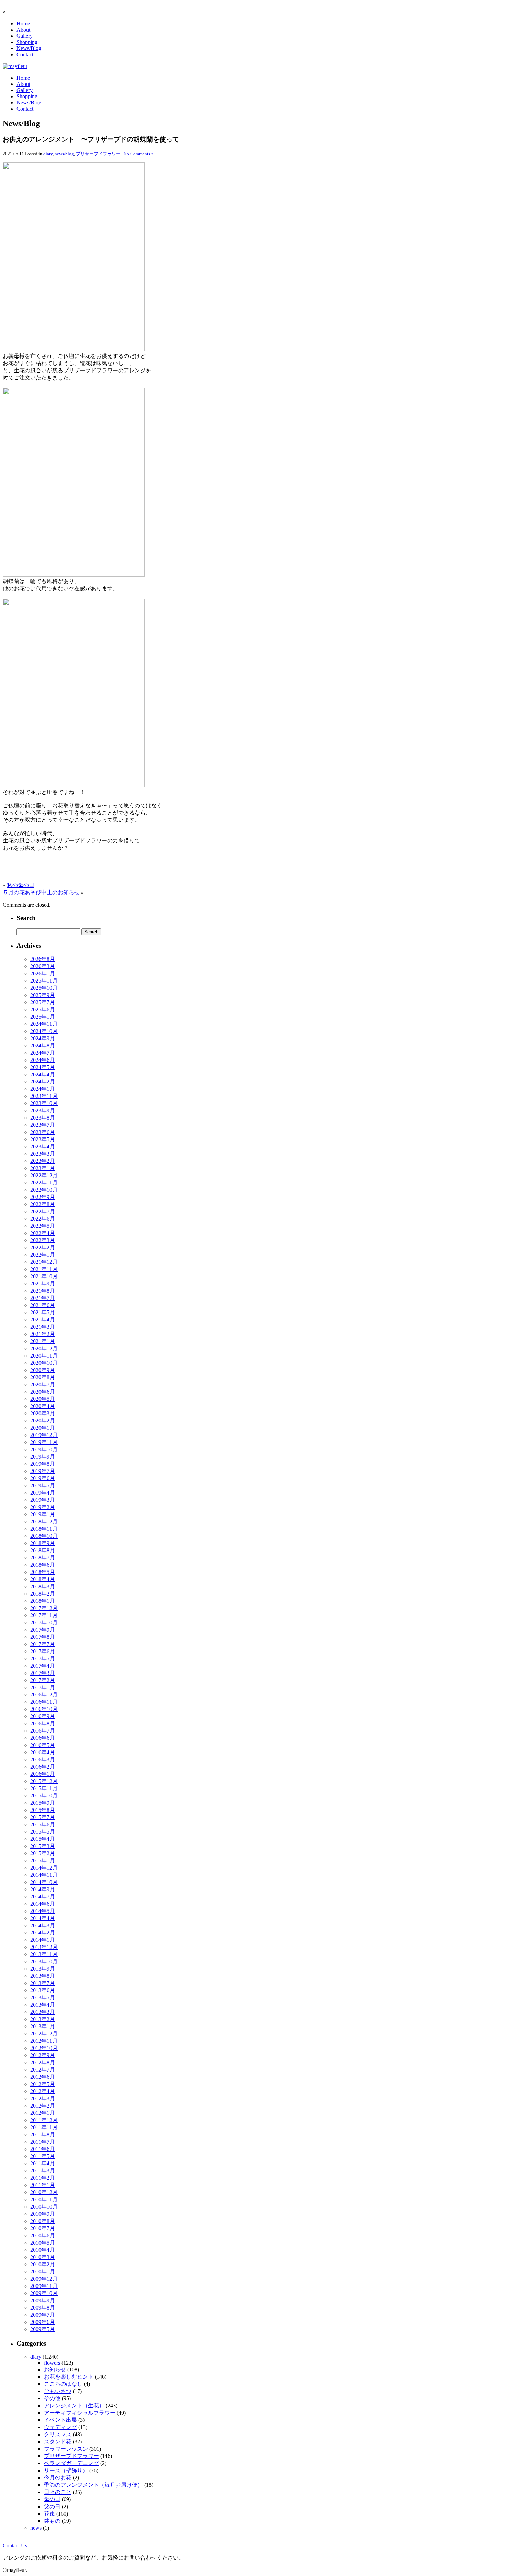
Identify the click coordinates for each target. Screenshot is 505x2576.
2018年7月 (43, 1558)
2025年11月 (44, 981)
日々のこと (58, 2492)
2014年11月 (44, 1875)
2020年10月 (44, 1363)
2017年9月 (43, 1630)
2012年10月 (44, 2048)
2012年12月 (44, 2034)
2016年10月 (44, 1709)
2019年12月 (44, 1435)
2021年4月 (43, 1320)
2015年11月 (44, 1788)
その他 (52, 2398)
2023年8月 (43, 1118)
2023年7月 (43, 1125)
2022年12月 (44, 1175)
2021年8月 (43, 1291)
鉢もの (52, 2521)
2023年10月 (44, 1103)
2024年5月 (43, 1067)
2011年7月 (43, 2142)
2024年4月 (43, 1074)
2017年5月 (43, 1659)
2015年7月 (43, 1817)
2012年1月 (43, 2113)
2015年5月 (43, 1832)
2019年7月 (43, 1471)
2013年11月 (44, 1954)
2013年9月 (43, 1969)
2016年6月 (43, 1738)
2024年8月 (43, 1046)
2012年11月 (44, 2041)
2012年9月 (43, 2055)
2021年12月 (44, 1262)
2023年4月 (43, 1147)
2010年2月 (43, 2264)
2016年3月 (43, 1760)
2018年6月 (43, 1565)
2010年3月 (43, 2257)
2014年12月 (44, 1868)
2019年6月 (43, 1478)
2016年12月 (44, 1695)
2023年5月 (43, 1139)
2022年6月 (43, 1219)
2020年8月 (43, 1377)
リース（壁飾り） (66, 2470)
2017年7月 (43, 1644)
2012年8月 (43, 2062)
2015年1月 (43, 1860)
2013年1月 (43, 2026)
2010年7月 (43, 2228)
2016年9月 (43, 1716)
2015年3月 (43, 1846)
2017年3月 (43, 1673)
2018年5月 (43, 1572)
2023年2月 (43, 1161)
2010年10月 (44, 2207)
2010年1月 (43, 2272)
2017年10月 (44, 1622)
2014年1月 (43, 1940)
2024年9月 (43, 1038)
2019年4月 (43, 1493)
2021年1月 (43, 1341)
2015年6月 (43, 1824)
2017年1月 (43, 1687)
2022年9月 (43, 1197)
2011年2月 (43, 2178)
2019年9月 (43, 1457)
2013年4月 (43, 2005)
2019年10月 (44, 1449)
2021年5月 (43, 1312)
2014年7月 (43, 1897)
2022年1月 (43, 1255)
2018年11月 (44, 1529)
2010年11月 (44, 2199)
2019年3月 (43, 1500)
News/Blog (29, 48)
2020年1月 (43, 1428)
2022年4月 (43, 1233)
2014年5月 (43, 1911)
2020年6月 (43, 1392)
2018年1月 (43, 1601)
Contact (25, 54)
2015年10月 (44, 1796)
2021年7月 (43, 1298)
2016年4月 (43, 1752)
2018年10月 (44, 1536)
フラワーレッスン (66, 2449)
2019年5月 (43, 1485)
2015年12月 (44, 1781)
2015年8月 (43, 1810)
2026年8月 (43, 959)
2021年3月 (43, 1327)
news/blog (64, 154)
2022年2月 (43, 1247)
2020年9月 (43, 1370)
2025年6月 (43, 1009)
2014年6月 (43, 1904)
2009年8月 (43, 2308)
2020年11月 (44, 1356)
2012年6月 (43, 2077)
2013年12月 (44, 1947)
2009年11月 (44, 2286)
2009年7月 (43, 2315)
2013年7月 (43, 1983)
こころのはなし (63, 2384)
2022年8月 (43, 1204)
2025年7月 (43, 1002)
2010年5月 (43, 2243)
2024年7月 (43, 1053)
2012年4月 (43, 2091)
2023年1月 (43, 1168)
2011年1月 (43, 2185)
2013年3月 (43, 2012)
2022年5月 (43, 1226)
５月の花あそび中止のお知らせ (41, 892)
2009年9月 (43, 2300)
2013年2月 (43, 2019)
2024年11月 (44, 1024)
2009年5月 (43, 2329)
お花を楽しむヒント (69, 2377)
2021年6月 (43, 1305)
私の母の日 (21, 885)
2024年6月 (43, 1060)
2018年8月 (43, 1550)
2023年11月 (44, 1096)
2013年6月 (43, 1990)
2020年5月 (43, 1399)
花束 (49, 2514)
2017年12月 (44, 1608)
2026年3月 (43, 966)
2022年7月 (43, 1211)
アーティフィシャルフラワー (80, 2413)
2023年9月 (43, 1110)
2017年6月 (43, 1651)
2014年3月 (43, 1925)
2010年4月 (43, 2250)
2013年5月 (43, 1998)
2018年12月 (44, 1522)
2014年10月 (44, 1882)
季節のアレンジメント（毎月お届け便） (93, 2485)
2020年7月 (43, 1385)
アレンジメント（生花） (74, 2405)
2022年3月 (43, 1240)
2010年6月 (43, 2235)
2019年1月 (43, 1514)
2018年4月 (43, 1579)
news (36, 2528)
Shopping (27, 42)
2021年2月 (43, 1334)
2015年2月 (43, 1853)
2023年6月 (43, 1132)
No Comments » (139, 154)
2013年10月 (44, 1961)
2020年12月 (44, 1348)
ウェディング (60, 2427)
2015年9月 (43, 1803)
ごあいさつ (58, 2391)
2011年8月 (43, 2135)
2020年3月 (43, 1413)
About (23, 30)
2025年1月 (43, 1017)
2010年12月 (44, 2192)
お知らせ (55, 2369)
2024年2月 (43, 1082)
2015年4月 (43, 1839)
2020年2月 (43, 1421)
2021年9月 (43, 1284)
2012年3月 (43, 2098)
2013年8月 (43, 1976)
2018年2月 (43, 1594)
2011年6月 (43, 2149)
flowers (52, 2363)
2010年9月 (43, 2214)
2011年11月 (44, 2127)
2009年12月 (44, 2279)
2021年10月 (44, 1276)
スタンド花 (58, 2442)
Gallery (25, 36)
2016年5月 (43, 1745)
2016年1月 (43, 1774)
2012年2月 (43, 2106)
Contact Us (15, 2546)
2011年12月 (44, 2120)
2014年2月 (43, 1933)
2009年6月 (43, 2322)
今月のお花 (58, 2478)
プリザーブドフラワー (98, 154)
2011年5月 (43, 2156)
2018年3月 (43, 1586)
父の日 (52, 2506)
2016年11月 (44, 1702)
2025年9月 (43, 995)
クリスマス (58, 2434)
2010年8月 (43, 2221)
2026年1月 (43, 973)
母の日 (52, 2499)
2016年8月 (43, 1723)
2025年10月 (44, 988)
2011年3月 (43, 2171)
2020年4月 (43, 1406)
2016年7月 (43, 1731)
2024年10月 (44, 1031)
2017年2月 (43, 1680)
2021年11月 (44, 1269)
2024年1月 (43, 1089)
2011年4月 (43, 2163)
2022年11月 (44, 1183)
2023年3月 (43, 1154)
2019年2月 (43, 1507)
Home (23, 24)
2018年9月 (43, 1543)
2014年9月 (43, 1889)
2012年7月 (43, 2070)
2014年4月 (43, 1918)
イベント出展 (60, 2420)
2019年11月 (44, 1442)
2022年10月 (44, 1190)
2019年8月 (43, 1464)
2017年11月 (44, 1615)
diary (48, 154)
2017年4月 (43, 1666)
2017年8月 (43, 1637)
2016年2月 (43, 1767)
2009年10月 (44, 2293)
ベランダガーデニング (71, 2463)
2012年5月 (43, 2084)
